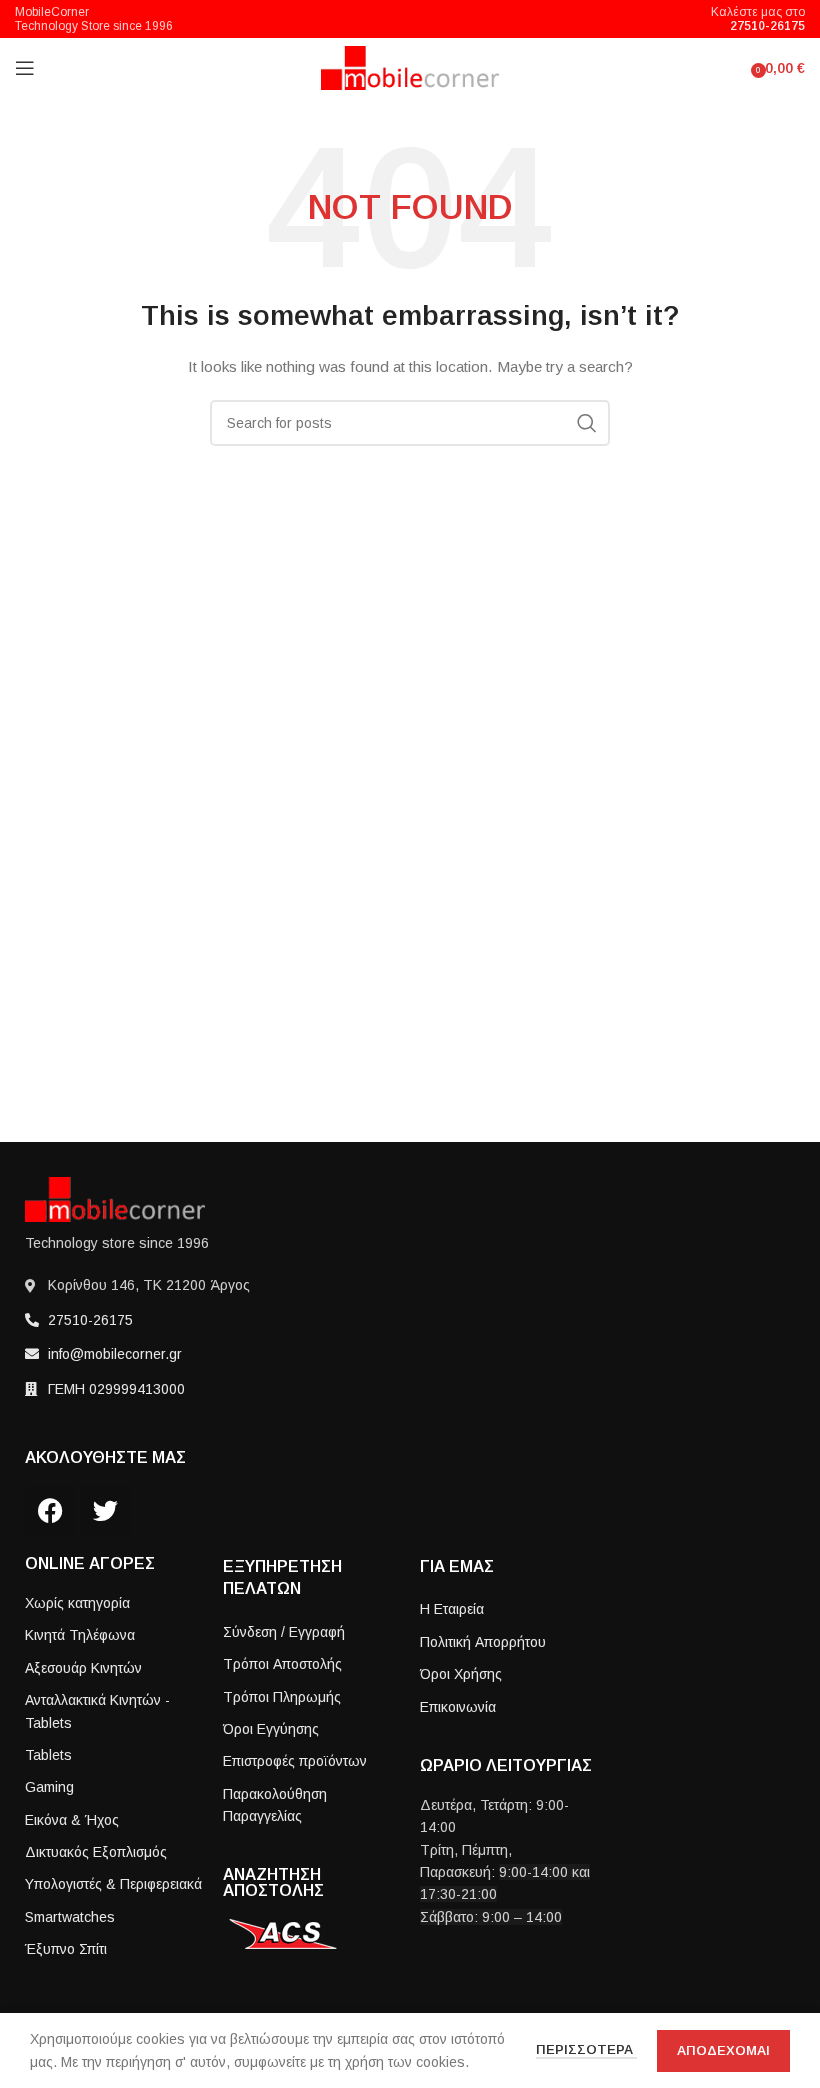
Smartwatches (70, 1917)
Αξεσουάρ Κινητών (83, 1668)
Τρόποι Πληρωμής (282, 1697)
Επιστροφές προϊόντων (295, 1761)
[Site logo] (410, 67)
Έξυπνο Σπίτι (66, 1949)
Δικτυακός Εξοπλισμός (96, 1852)
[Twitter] (105, 1511)
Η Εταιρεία (452, 1609)
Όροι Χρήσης (461, 1674)
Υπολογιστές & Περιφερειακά (113, 1884)
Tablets (48, 1755)
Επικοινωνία (458, 1707)
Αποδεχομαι (723, 2050)
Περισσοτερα (586, 2049)
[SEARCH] (587, 423)
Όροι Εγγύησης (271, 1729)
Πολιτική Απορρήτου (483, 1642)
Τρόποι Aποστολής (282, 1664)
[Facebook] (50, 1511)
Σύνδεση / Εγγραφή (284, 1632)
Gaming (49, 1787)
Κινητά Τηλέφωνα (80, 1635)
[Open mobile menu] (25, 68)
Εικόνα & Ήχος (72, 1820)
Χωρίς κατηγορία (77, 1603)
